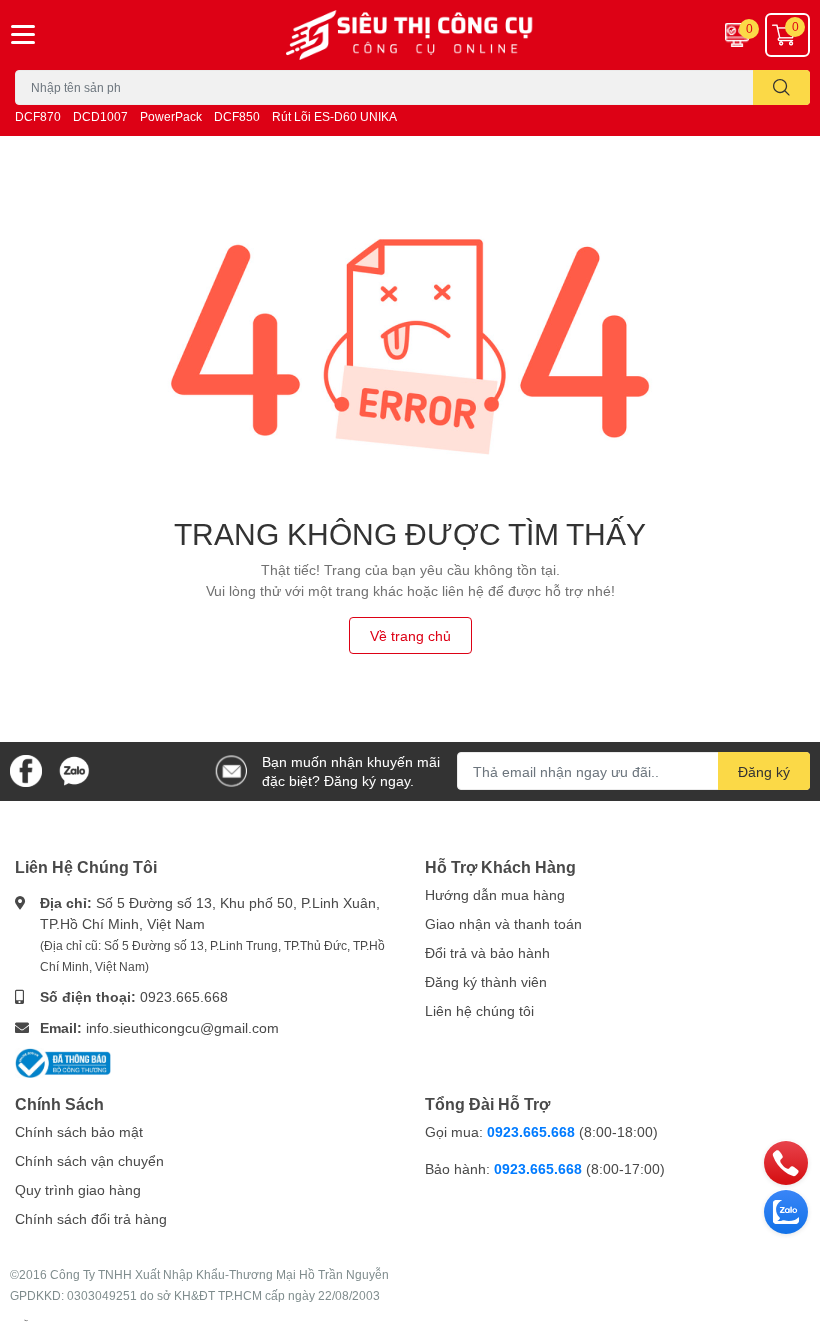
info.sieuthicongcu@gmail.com (182, 1027)
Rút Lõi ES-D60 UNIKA (334, 116)
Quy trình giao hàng (78, 1189)
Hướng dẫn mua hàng (495, 894)
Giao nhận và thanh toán (503, 923)
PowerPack (171, 116)
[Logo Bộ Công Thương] (63, 1061)
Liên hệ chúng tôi (479, 1010)
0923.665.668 (184, 996)
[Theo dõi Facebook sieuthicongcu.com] (26, 769)
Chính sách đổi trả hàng (91, 1218)
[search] (781, 87)
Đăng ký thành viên (486, 981)
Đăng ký (764, 771)
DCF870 (38, 116)
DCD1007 (100, 116)
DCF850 (237, 116)
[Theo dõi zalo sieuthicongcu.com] (74, 769)
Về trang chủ (410, 635)
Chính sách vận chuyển (89, 1160)
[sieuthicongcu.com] (410, 35)
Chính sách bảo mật (79, 1131)
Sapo (26, 1320)
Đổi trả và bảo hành (487, 952)
